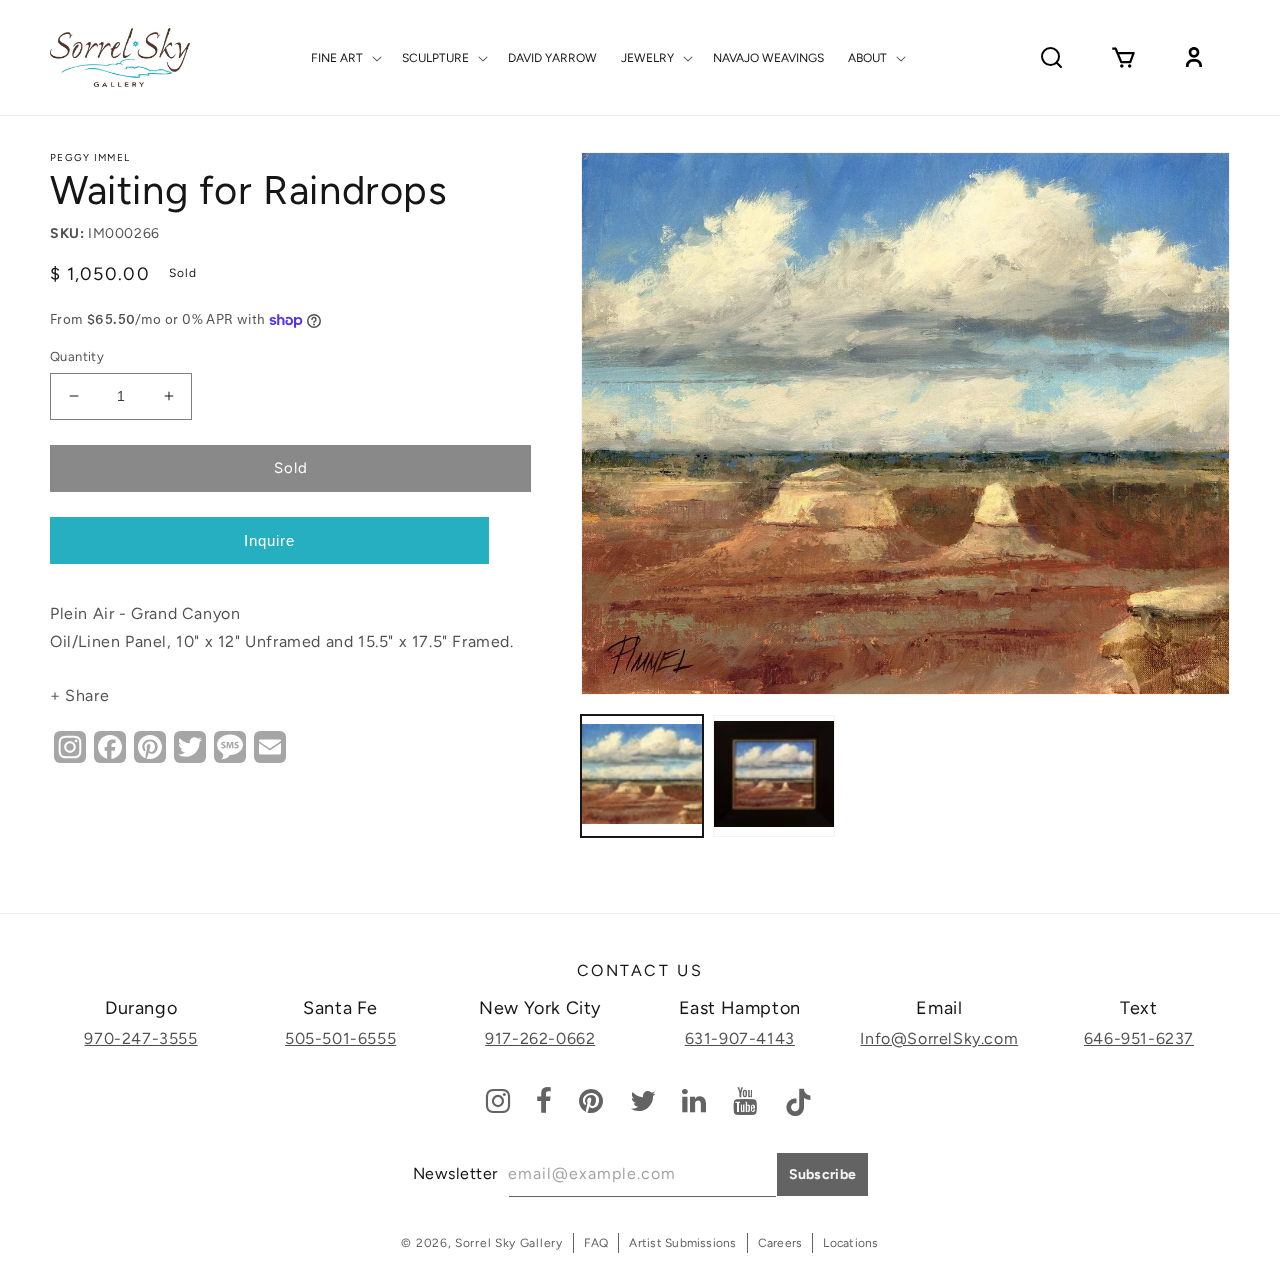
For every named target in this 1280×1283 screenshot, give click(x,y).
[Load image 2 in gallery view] (774, 776)
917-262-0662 (540, 1038)
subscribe (823, 1174)
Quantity (77, 356)
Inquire (269, 540)
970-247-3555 (140, 1038)
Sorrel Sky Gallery (509, 1243)
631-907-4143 (740, 1038)
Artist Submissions (682, 1243)
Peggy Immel (90, 157)
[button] (344, 58)
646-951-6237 (1139, 1038)
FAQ (596, 1243)
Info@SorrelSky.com (939, 1038)
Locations (850, 1243)
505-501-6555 (340, 1038)
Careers (780, 1243)
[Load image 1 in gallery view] (642, 776)
